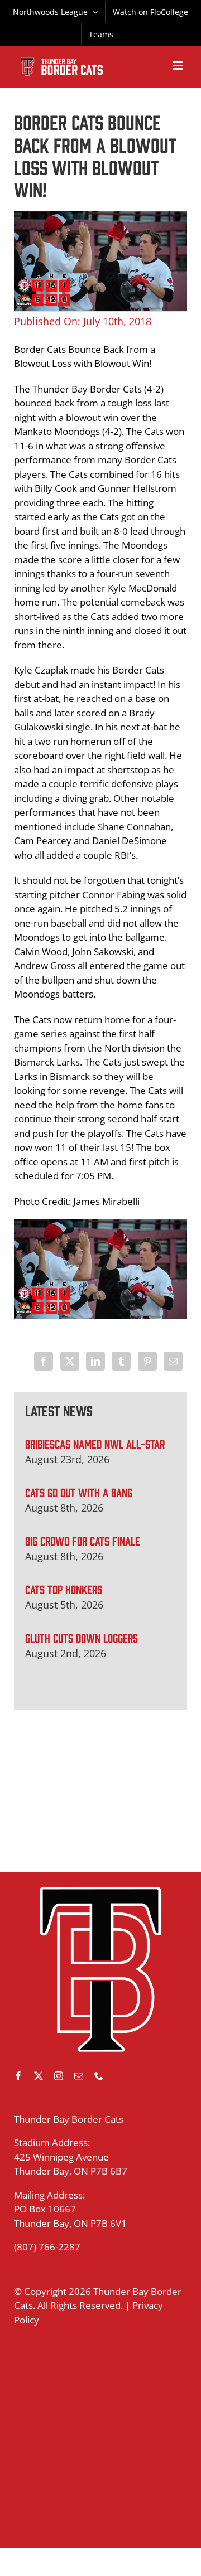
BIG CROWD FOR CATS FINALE (83, 1540)
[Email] (173, 1361)
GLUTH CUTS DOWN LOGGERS (82, 1637)
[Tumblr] (121, 1361)
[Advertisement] (100, 1791)
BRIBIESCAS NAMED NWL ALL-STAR (95, 1443)
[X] (70, 1361)
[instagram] (59, 2076)
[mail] (79, 2076)
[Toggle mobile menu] (178, 66)
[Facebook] (44, 1361)
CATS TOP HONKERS (64, 1589)
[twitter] (39, 2076)
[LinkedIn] (95, 1361)
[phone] (99, 2076)
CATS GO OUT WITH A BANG (79, 1492)
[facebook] (18, 2076)
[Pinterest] (147, 1361)
